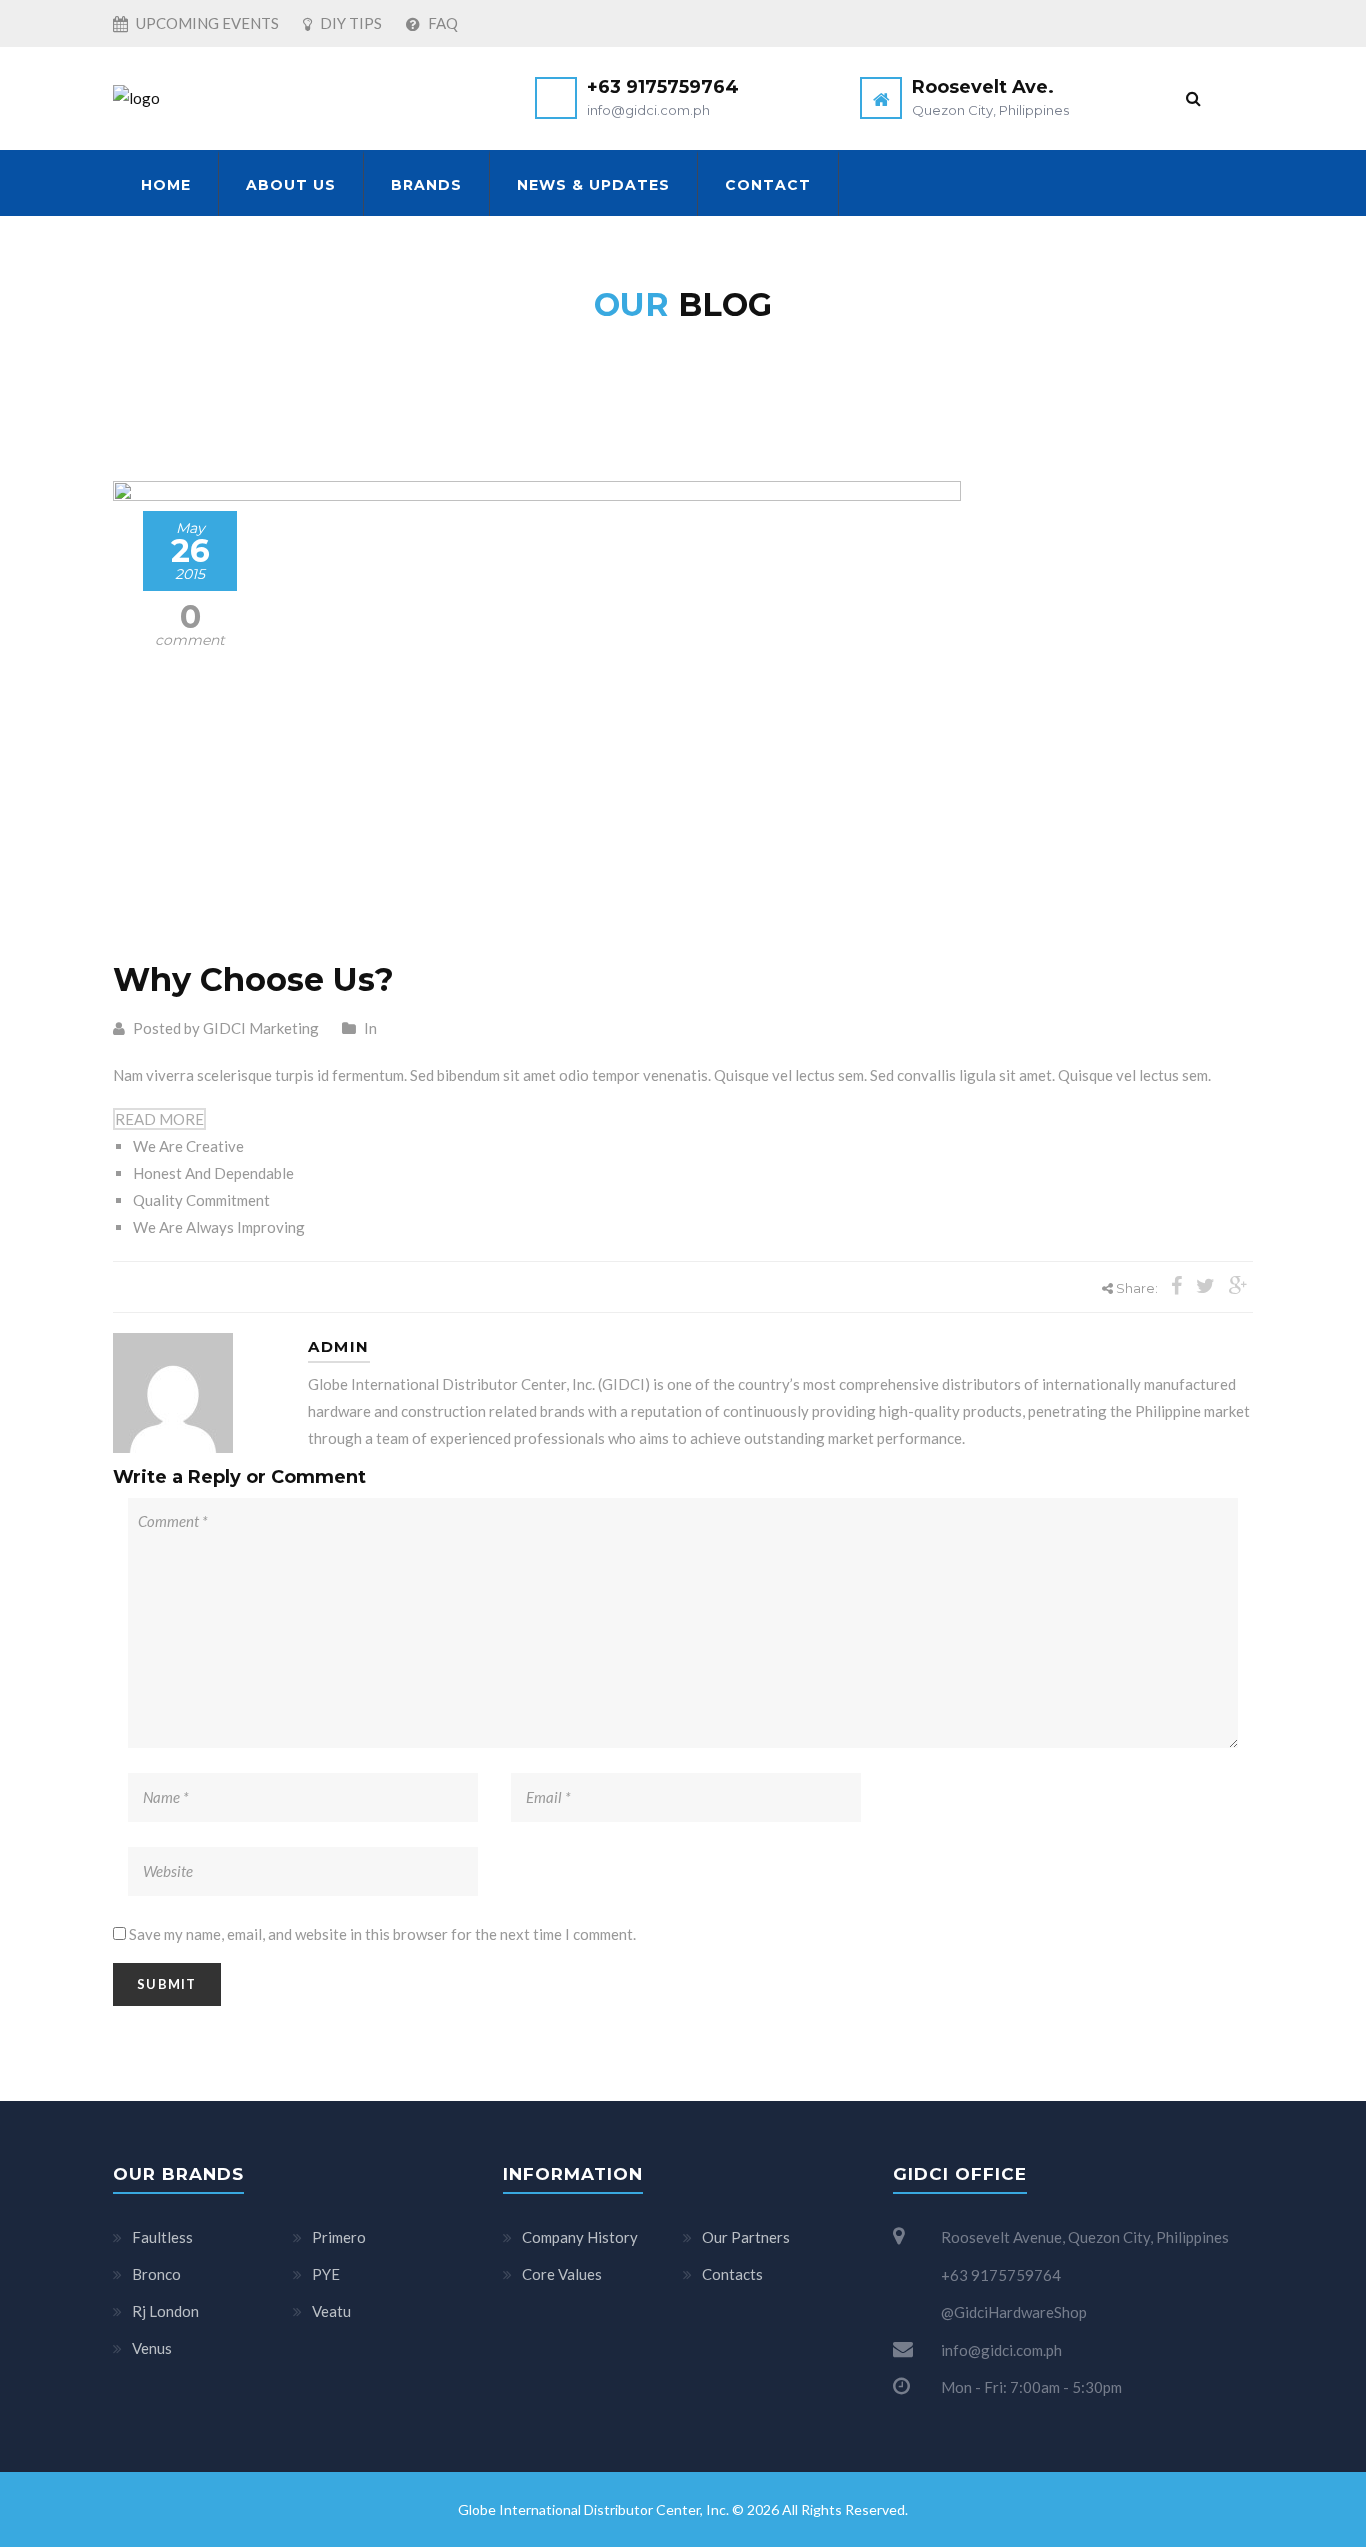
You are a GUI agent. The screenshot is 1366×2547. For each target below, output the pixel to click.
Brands (426, 185)
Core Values (562, 2274)
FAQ (441, 23)
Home (166, 185)
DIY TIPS (349, 23)
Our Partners (746, 2237)
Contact (768, 185)
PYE (326, 2274)
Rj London (165, 2311)
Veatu (331, 2311)
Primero (339, 2237)
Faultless (162, 2237)
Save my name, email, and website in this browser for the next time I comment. (382, 1934)
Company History (580, 2237)
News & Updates (593, 185)
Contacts (732, 2274)
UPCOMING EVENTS (206, 23)
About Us (291, 185)
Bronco (156, 2274)
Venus (152, 2348)
